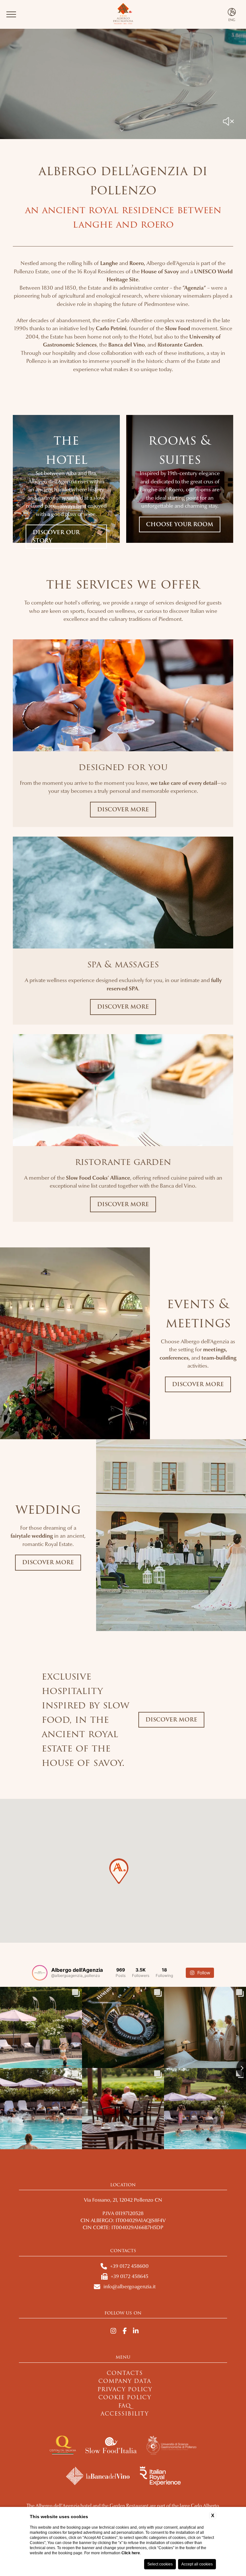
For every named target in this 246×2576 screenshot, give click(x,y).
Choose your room (180, 524)
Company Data (125, 2381)
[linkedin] (136, 2331)
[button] (119, 1871)
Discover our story (56, 537)
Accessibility (125, 2414)
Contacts (125, 2373)
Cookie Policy (125, 2397)
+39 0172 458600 (129, 2266)
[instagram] (113, 2331)
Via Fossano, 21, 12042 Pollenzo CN (123, 2200)
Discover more (123, 810)
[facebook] (125, 2331)
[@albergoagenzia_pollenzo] (40, 1973)
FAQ (125, 2406)
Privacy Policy (125, 2389)
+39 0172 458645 (130, 2276)
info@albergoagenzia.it (130, 2287)
